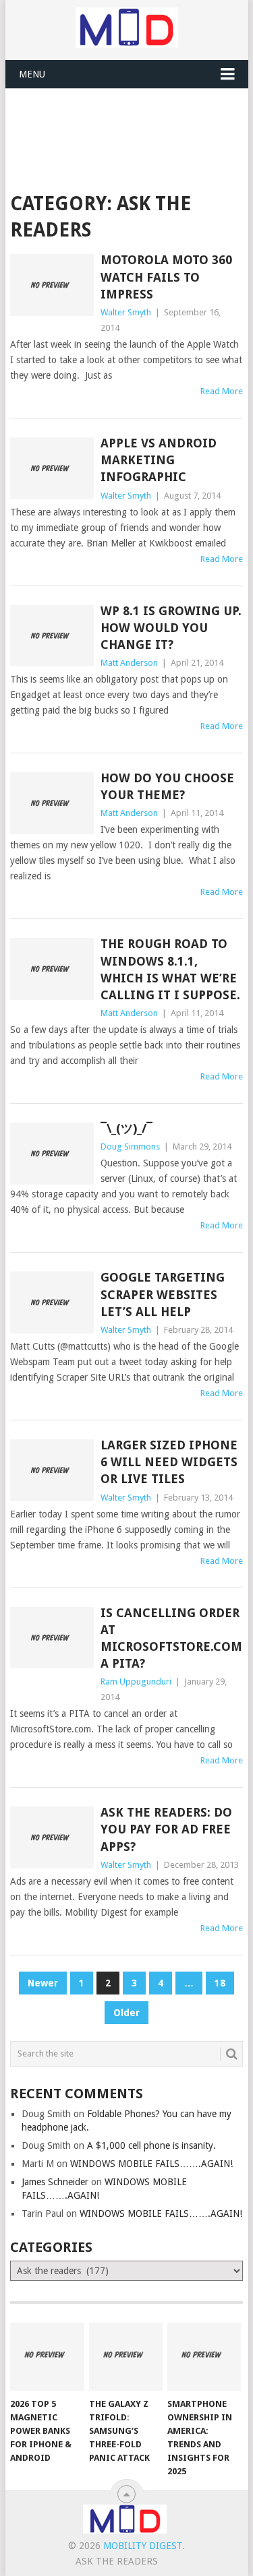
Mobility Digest (143, 2546)
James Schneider (55, 2182)
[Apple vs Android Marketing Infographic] (52, 468)
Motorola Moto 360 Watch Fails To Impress (166, 277)
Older (126, 2013)
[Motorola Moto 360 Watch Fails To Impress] (52, 285)
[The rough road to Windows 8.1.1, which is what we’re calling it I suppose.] (52, 969)
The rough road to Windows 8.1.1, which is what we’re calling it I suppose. (170, 969)
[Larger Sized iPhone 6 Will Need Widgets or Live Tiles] (52, 1470)
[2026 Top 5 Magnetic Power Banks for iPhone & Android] (47, 2357)
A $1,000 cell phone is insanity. (151, 2145)
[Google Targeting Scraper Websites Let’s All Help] (52, 1302)
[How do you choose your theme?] (52, 803)
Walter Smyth (126, 312)
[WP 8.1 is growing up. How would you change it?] (52, 636)
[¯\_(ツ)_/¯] (52, 1154)
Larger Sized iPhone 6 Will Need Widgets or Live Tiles (169, 1462)
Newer (43, 1983)
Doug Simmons (130, 1146)
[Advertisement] (132, 122)
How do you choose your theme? (167, 786)
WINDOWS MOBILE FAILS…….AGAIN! (151, 2164)
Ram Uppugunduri (136, 1682)
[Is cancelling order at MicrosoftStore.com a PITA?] (52, 1638)
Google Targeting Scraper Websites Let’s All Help (163, 1294)
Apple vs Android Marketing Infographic (159, 460)
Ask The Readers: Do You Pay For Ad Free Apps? (166, 1829)
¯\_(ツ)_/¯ (126, 1128)
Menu (32, 74)
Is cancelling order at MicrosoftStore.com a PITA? (171, 1638)
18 (220, 1983)
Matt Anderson (129, 663)
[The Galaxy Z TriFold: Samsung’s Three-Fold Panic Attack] (126, 2357)
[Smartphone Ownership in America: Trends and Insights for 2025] (204, 2357)
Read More (222, 391)
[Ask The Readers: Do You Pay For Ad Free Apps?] (52, 1837)
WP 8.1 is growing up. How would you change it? (171, 628)
